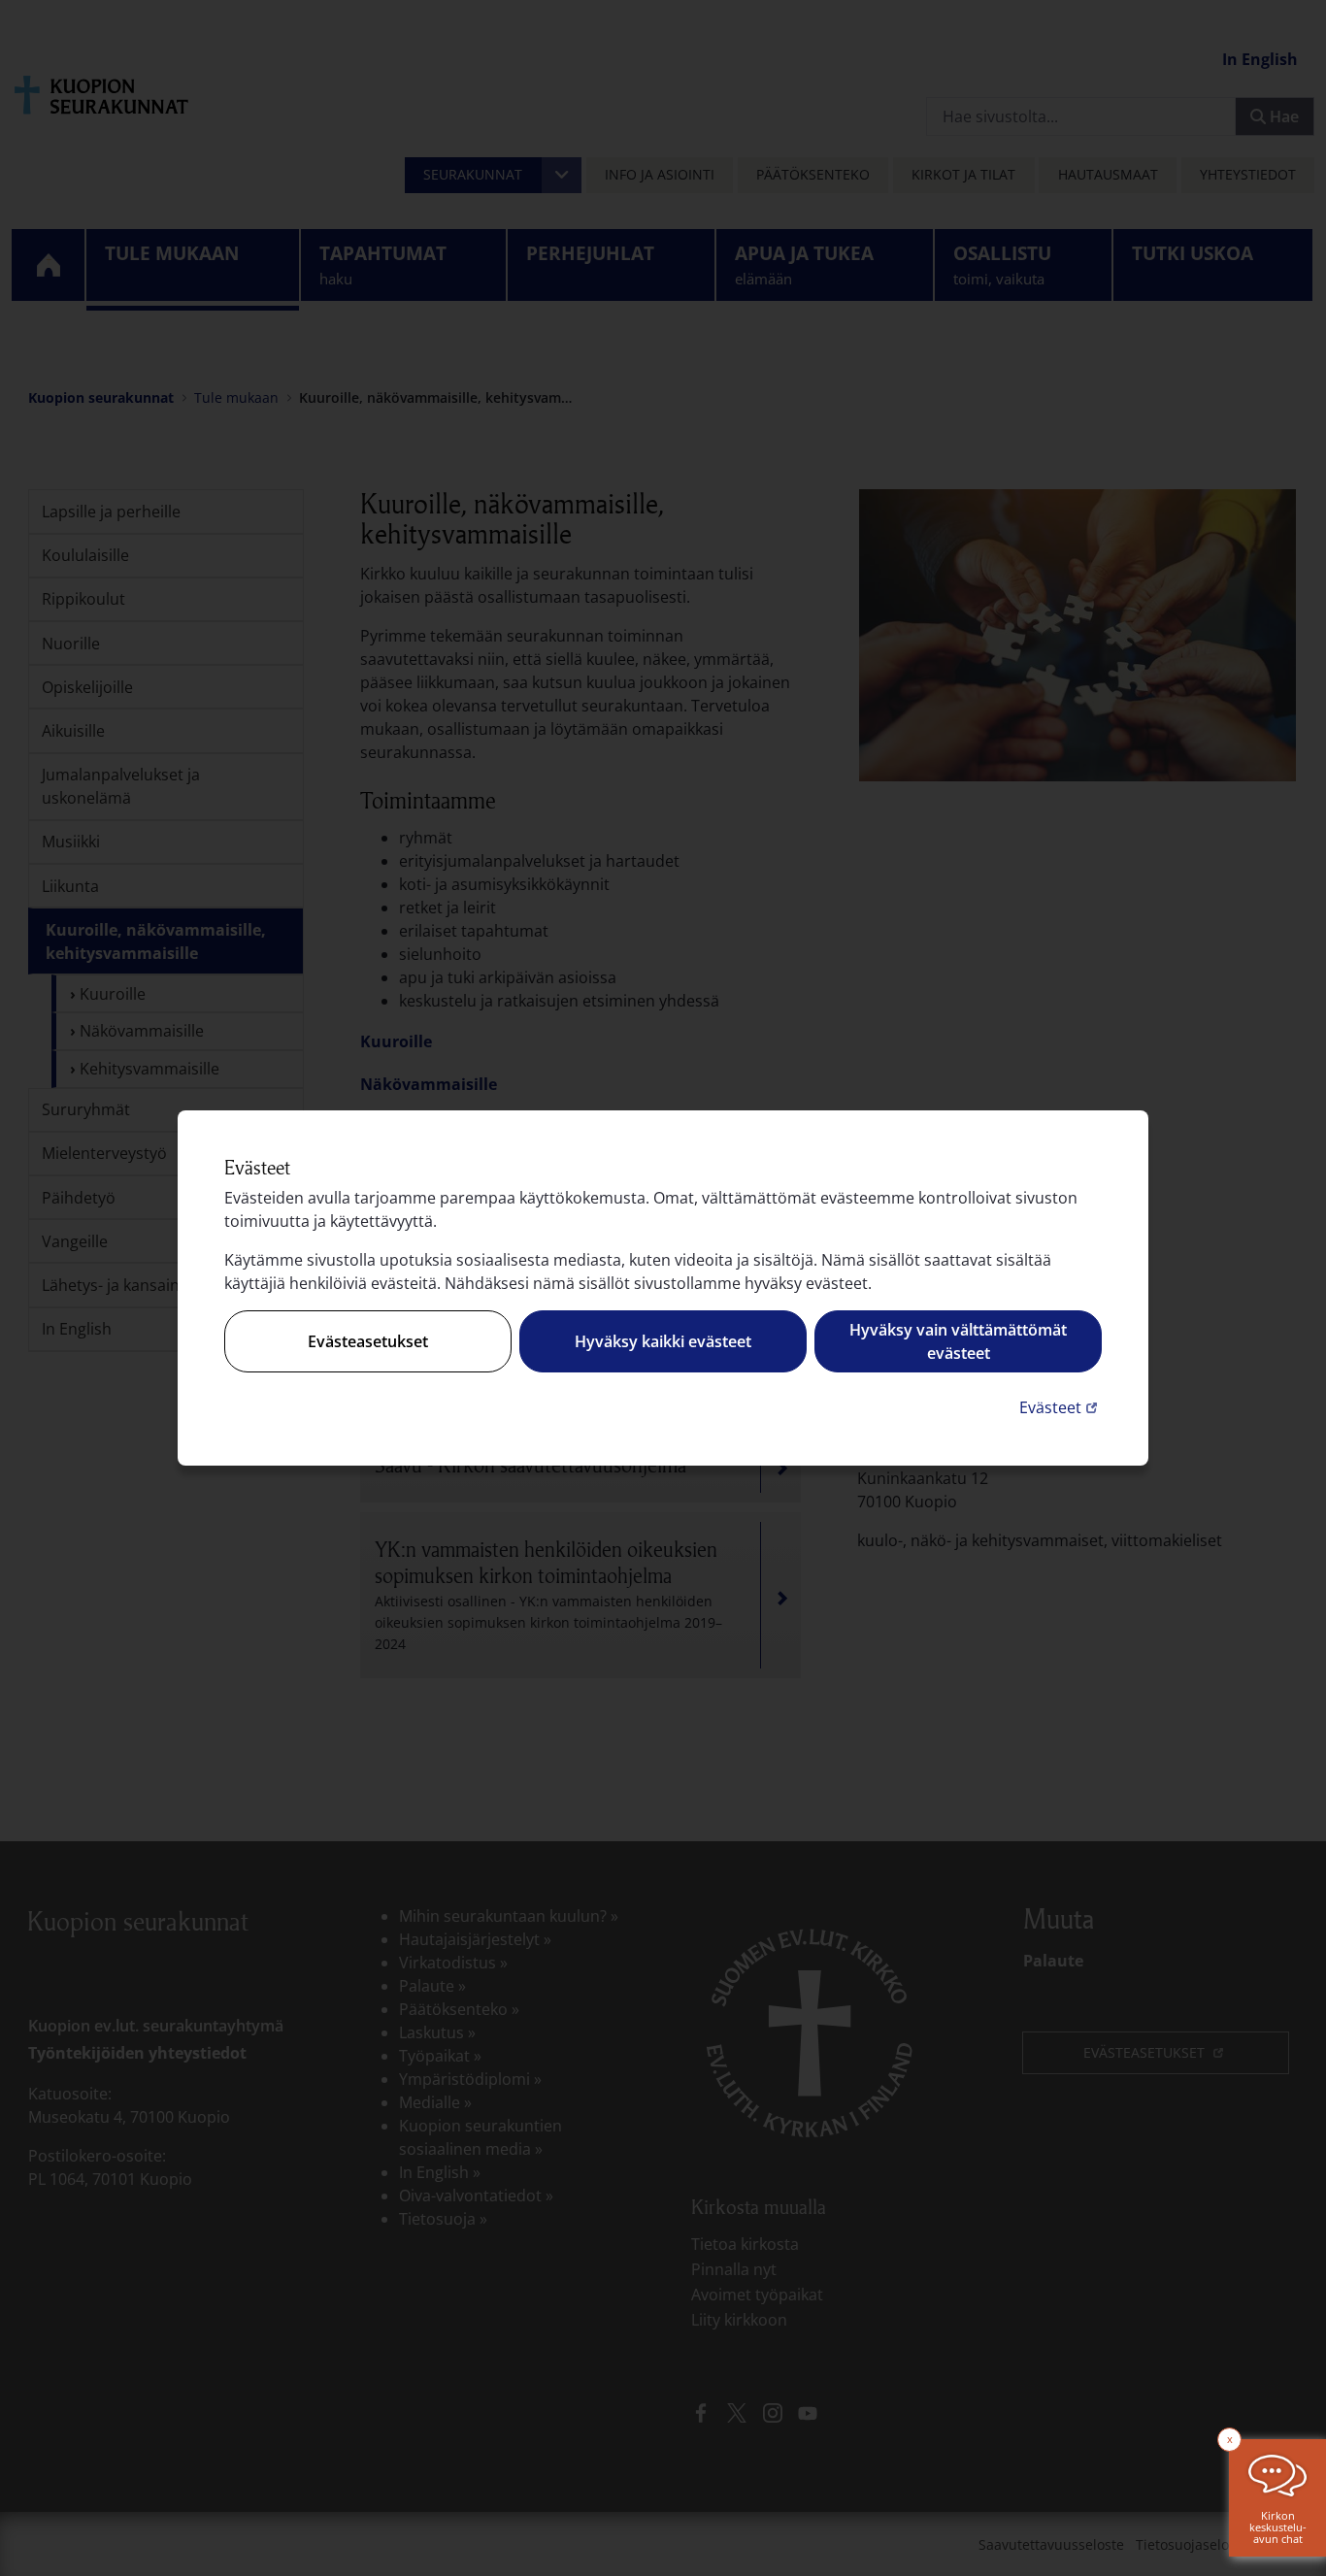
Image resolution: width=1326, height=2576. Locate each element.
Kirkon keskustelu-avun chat (1278, 2527)
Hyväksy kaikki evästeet (663, 1341)
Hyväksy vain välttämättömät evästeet (958, 1341)
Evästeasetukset (368, 1341)
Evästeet (1061, 1407)
